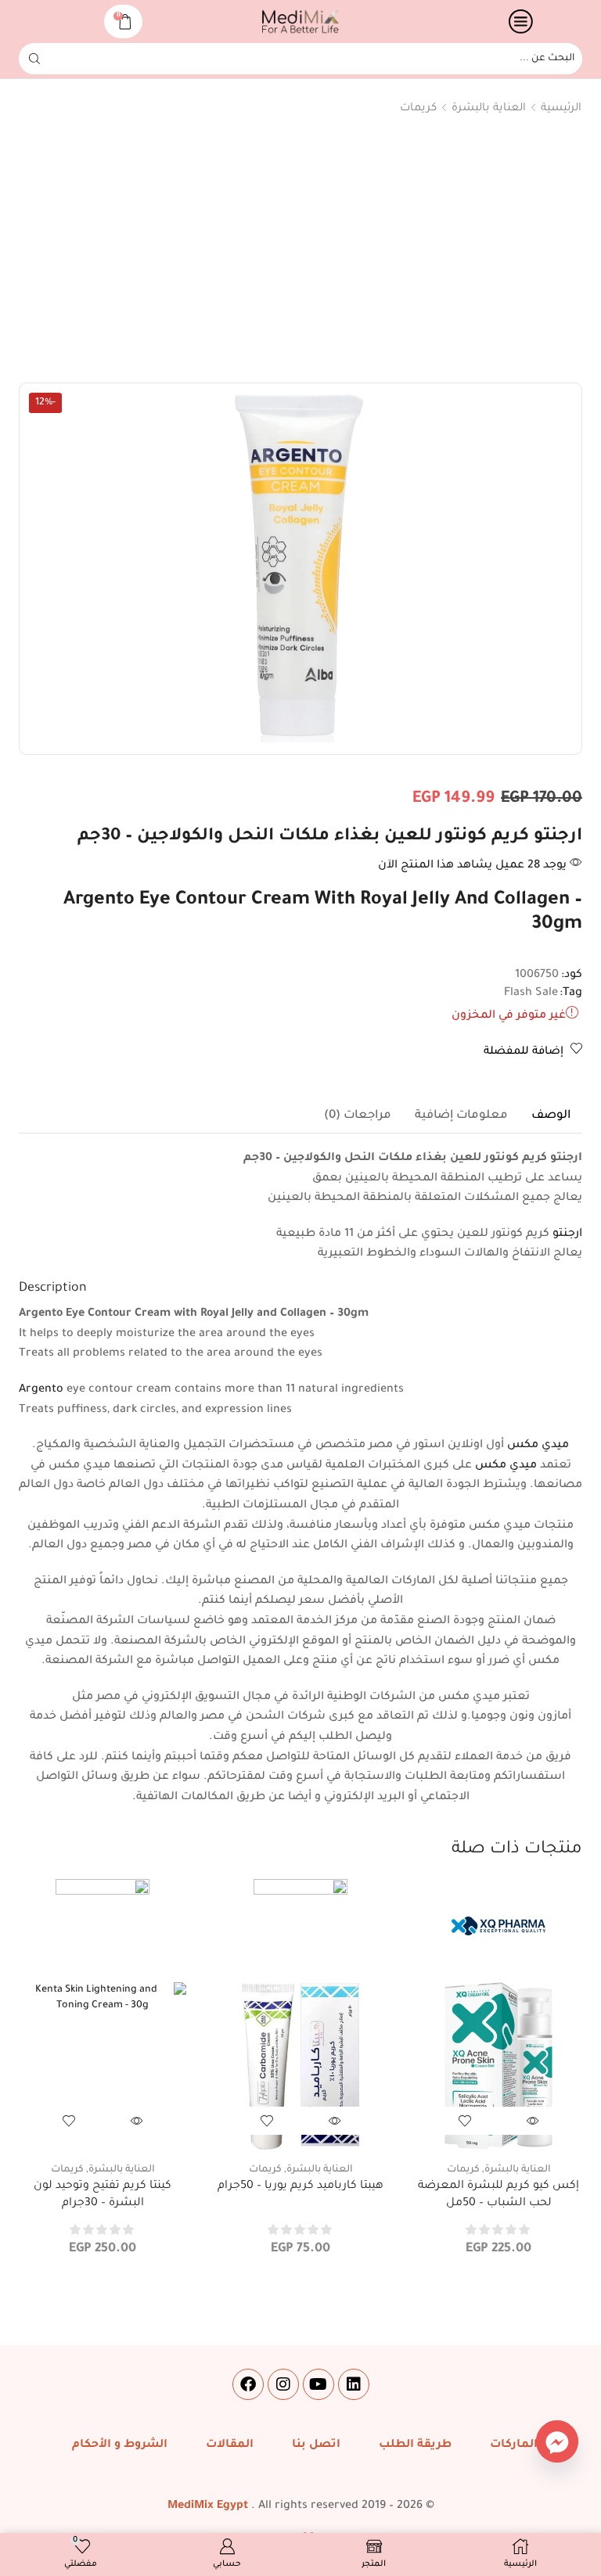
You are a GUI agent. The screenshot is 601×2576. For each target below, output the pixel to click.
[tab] (551, 1116)
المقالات (230, 2445)
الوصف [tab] (551, 1116)
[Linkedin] (354, 2384)
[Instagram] (283, 2384)
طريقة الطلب (415, 2445)
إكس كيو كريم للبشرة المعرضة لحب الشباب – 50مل (498, 2195)
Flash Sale (531, 993)
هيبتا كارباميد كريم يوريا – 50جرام (300, 2186)
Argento (41, 1390)
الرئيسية (561, 108)
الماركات (514, 2445)
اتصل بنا (316, 2445)
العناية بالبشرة (489, 108)
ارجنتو (567, 1234)
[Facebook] (248, 2384)
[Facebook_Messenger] (557, 2441)
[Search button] (34, 59)
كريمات (418, 108)
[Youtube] (318, 2384)
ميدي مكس (538, 1446)
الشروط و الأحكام (120, 2445)
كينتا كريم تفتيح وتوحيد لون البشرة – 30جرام (103, 2195)
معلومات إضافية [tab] (461, 1116)
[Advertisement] (300, 253)
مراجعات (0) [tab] (358, 1116)
